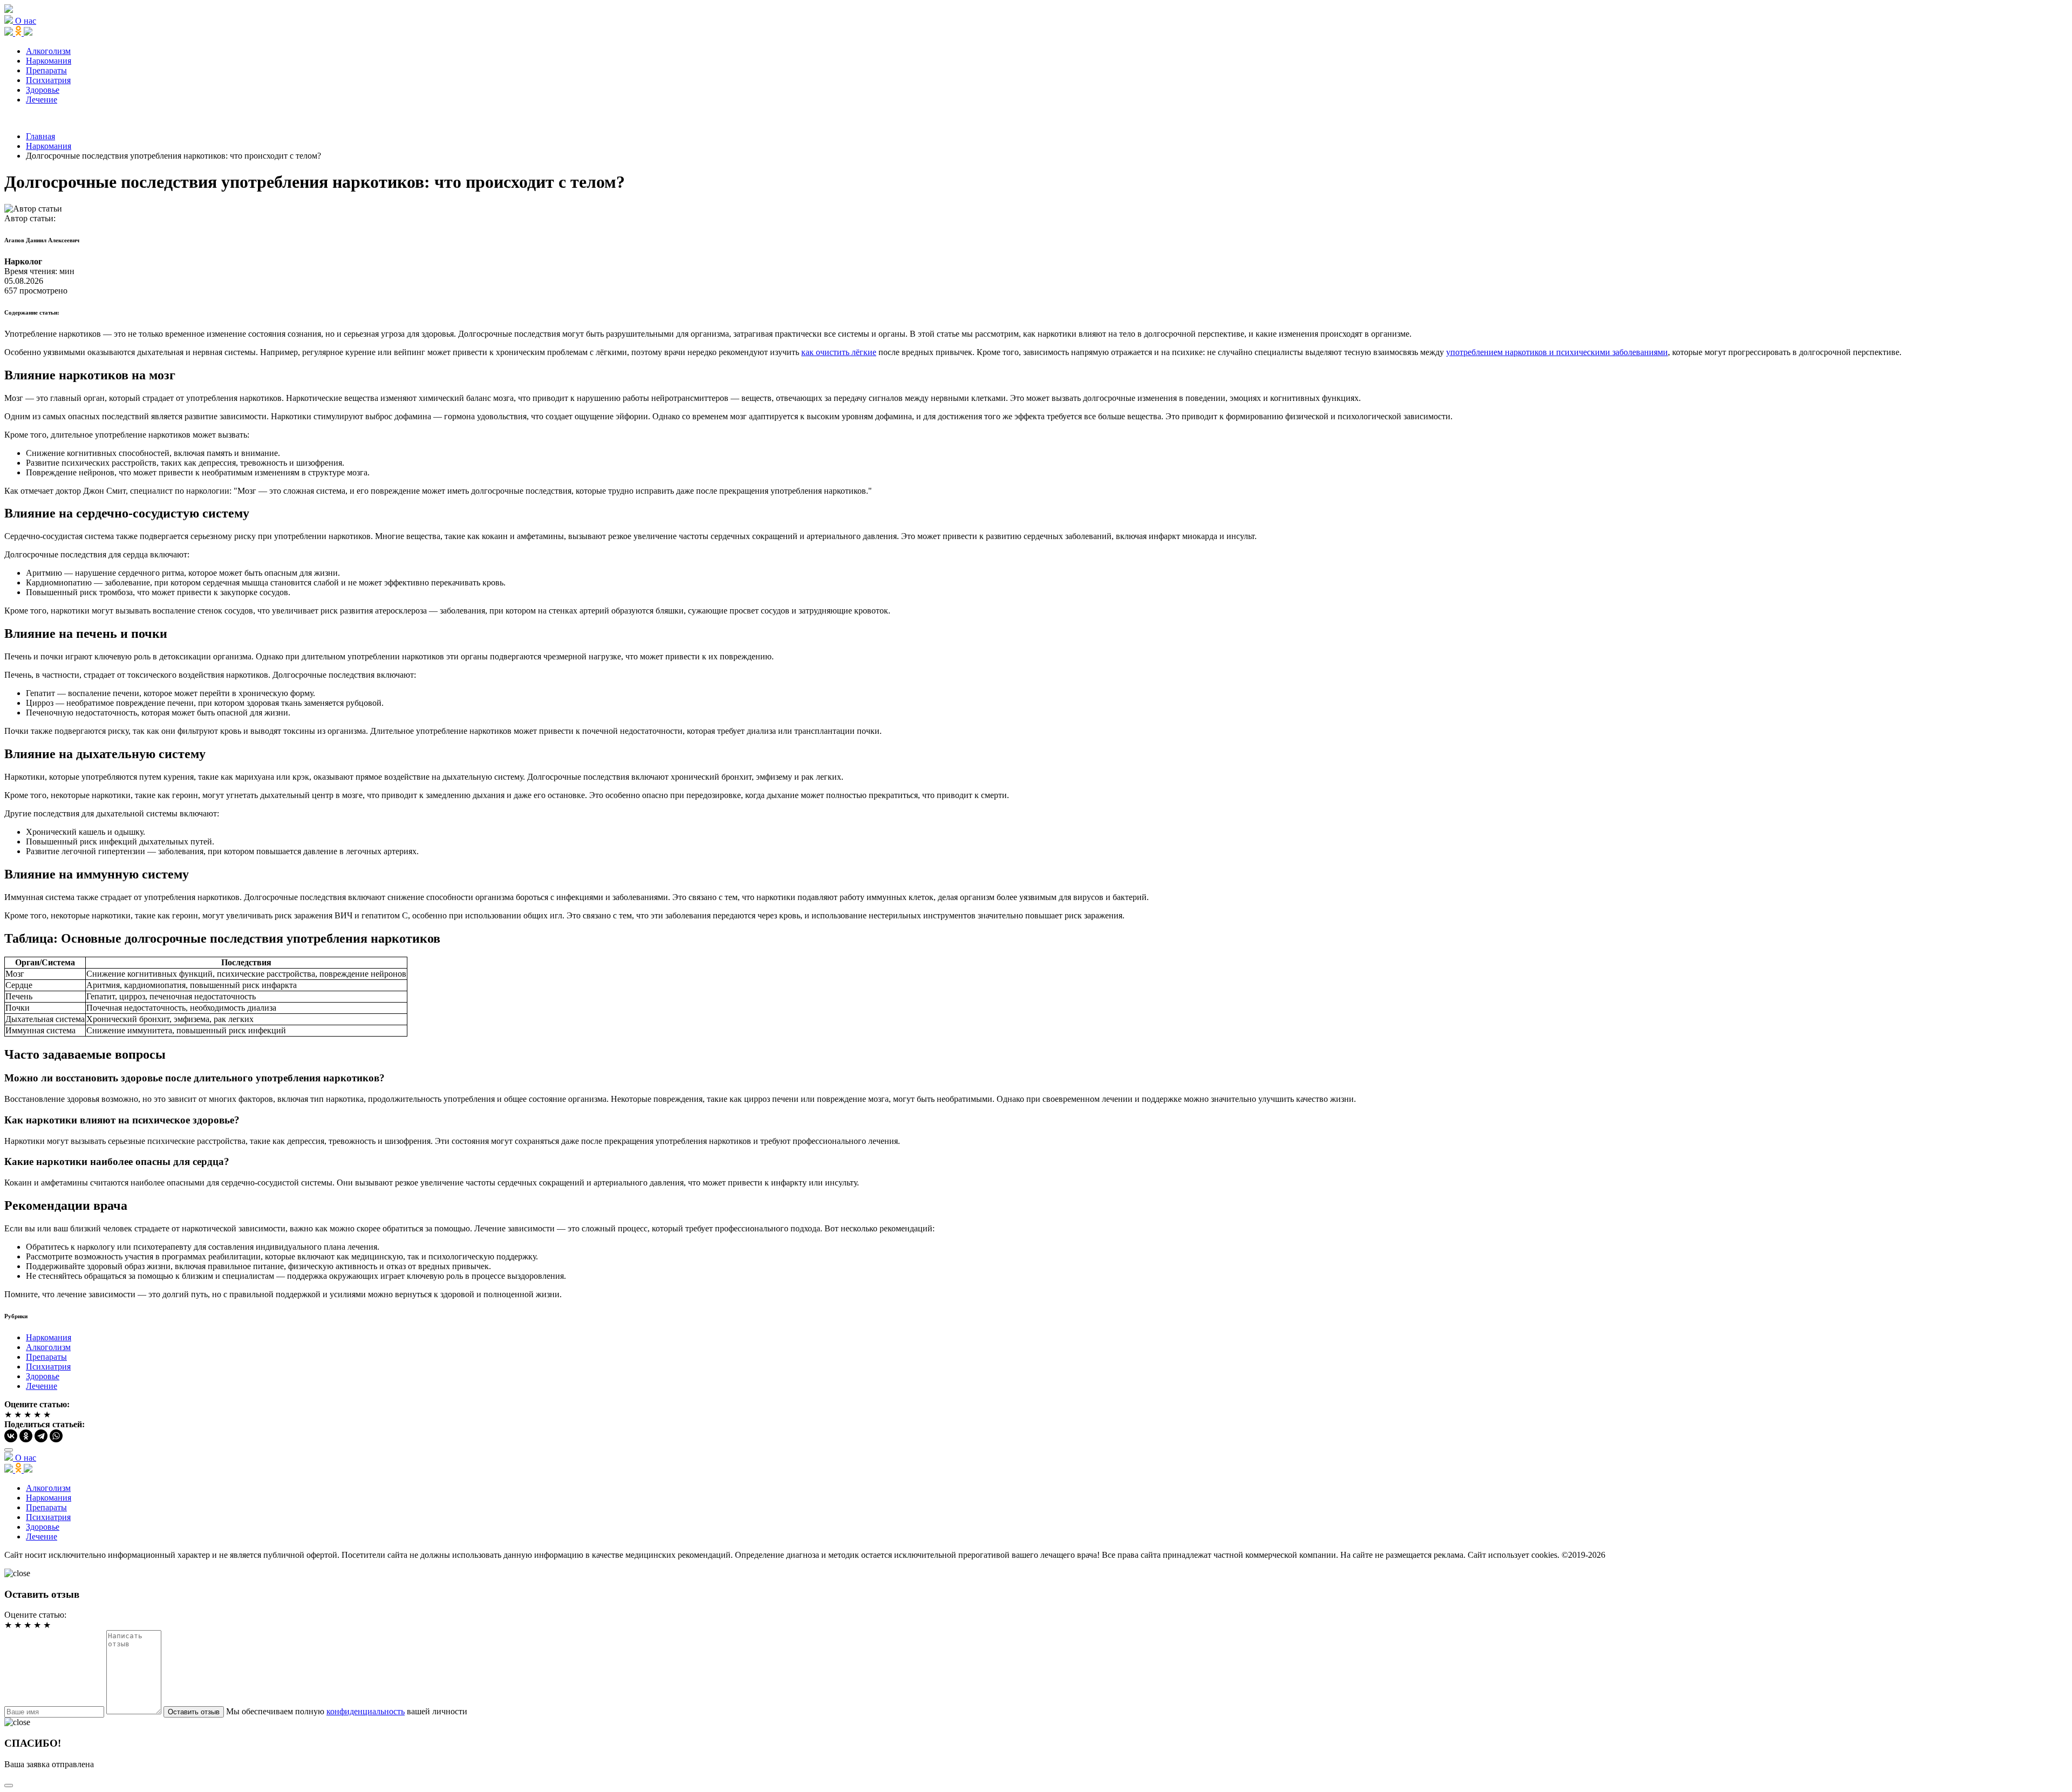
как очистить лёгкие (839, 352)
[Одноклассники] (26, 1436)
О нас (26, 21)
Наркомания (49, 61)
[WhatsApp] (56, 1436)
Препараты (46, 70)
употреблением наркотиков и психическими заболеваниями (1557, 352)
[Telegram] (41, 1436)
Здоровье (43, 90)
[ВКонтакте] (11, 1436)
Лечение (42, 100)
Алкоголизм (48, 51)
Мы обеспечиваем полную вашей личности (347, 1711)
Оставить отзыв (194, 1712)
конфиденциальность (366, 1711)
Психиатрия (48, 80)
